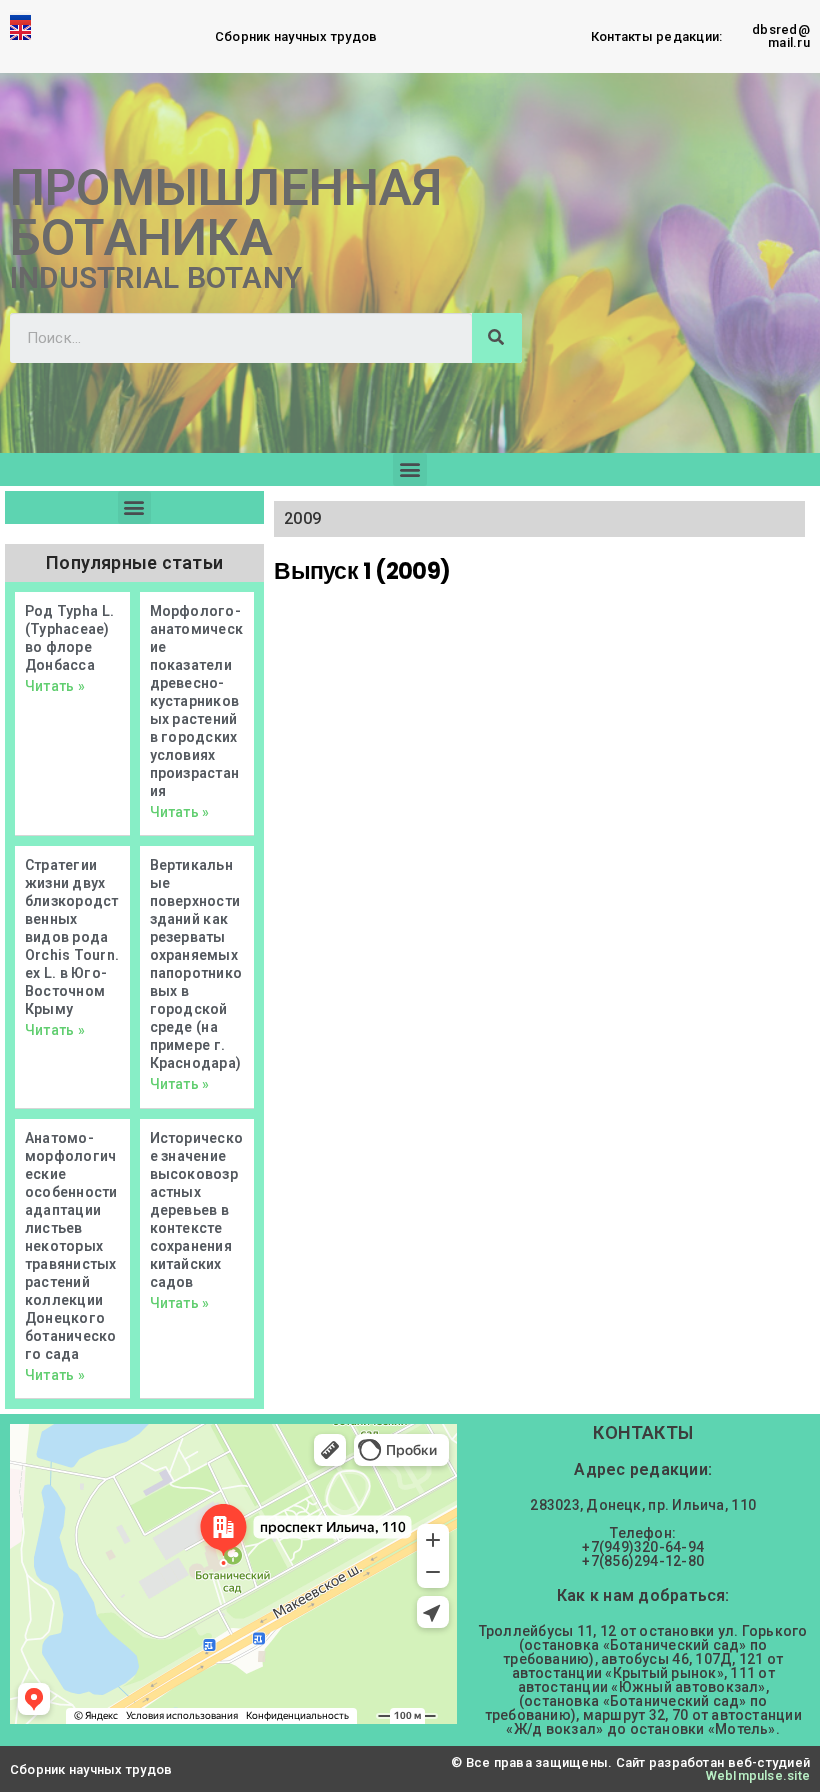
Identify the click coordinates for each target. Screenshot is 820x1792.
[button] (409, 469)
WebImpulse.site (758, 1775)
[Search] (497, 338)
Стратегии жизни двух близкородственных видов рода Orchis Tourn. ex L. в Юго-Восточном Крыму (72, 937)
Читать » (55, 686)
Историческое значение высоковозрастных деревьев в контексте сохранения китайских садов (196, 1210)
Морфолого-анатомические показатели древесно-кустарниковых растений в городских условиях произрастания (196, 701)
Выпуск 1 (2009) (362, 571)
